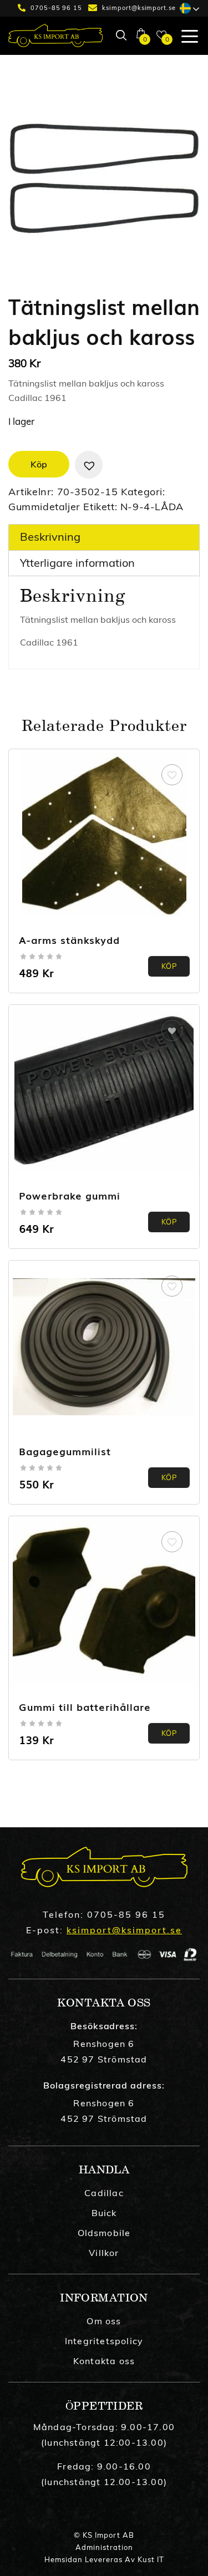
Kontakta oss (104, 2361)
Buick (104, 2213)
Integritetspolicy (104, 2341)
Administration (104, 2547)
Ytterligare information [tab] (77, 563)
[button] (89, 465)
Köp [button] (169, 1222)
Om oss (104, 2321)
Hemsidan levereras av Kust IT (104, 2559)
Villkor (104, 2253)
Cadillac (104, 2193)
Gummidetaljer (44, 507)
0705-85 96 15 (56, 8)
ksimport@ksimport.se (139, 8)
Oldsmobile (104, 2233)
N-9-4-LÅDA (152, 507)
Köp (39, 464)
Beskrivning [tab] (50, 537)
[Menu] (186, 35)
